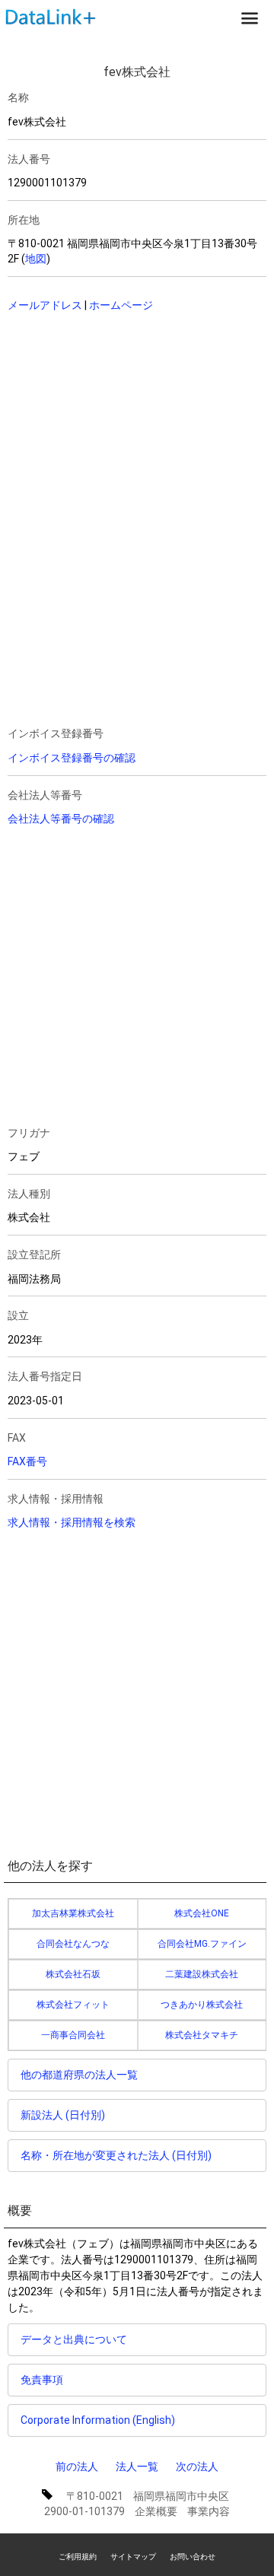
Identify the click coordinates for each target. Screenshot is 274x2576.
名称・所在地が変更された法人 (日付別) (116, 2155)
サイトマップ (133, 2557)
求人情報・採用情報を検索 (72, 1522)
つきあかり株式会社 (202, 2005)
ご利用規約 (78, 2557)
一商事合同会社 (73, 2035)
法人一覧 (137, 2466)
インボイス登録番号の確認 (72, 758)
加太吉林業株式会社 (73, 1913)
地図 (36, 259)
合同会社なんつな (73, 1944)
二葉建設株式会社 (202, 1974)
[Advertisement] (114, 423)
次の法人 (197, 2466)
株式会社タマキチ (202, 2035)
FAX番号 (27, 1461)
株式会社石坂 (73, 1974)
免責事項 (42, 2380)
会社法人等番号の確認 (61, 819)
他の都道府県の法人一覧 (79, 2075)
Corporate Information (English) (98, 2420)
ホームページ (121, 305)
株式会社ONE (202, 1913)
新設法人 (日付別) (63, 2115)
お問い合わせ (193, 2557)
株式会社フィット (73, 2005)
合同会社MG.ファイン (202, 1944)
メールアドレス (45, 305)
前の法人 (77, 2466)
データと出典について (74, 2339)
